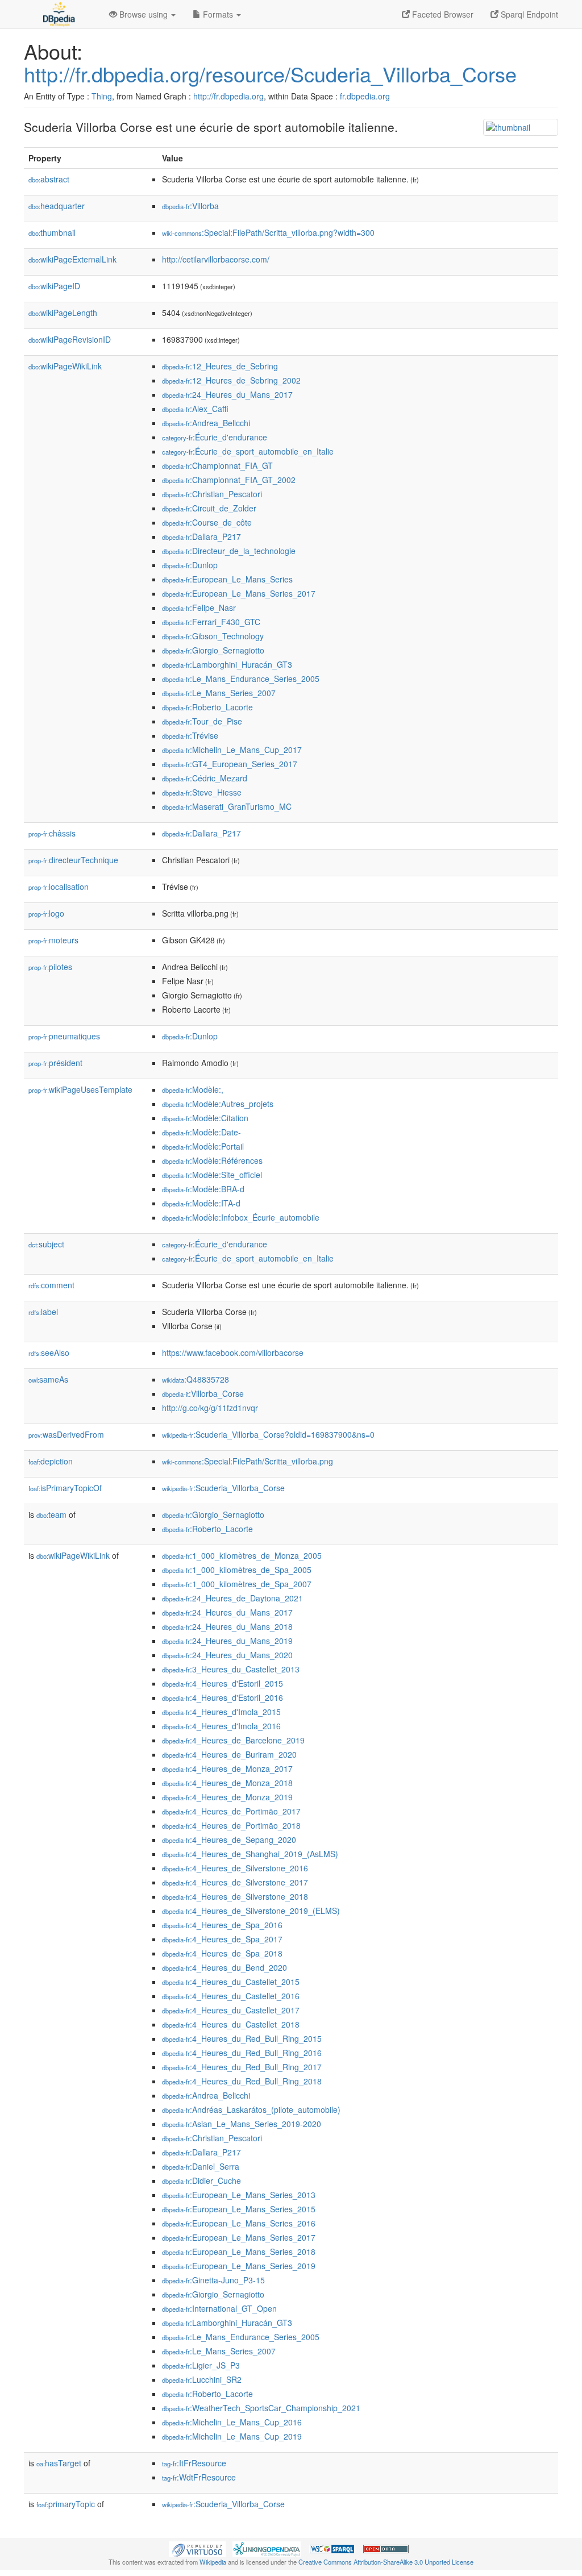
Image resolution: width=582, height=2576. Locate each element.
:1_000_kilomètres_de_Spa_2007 (237, 1584)
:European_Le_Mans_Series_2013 (239, 2195)
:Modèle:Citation (205, 1118)
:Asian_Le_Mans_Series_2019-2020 (242, 2124)
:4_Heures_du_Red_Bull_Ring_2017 (242, 2067)
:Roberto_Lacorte (207, 707)
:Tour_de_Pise (202, 721)
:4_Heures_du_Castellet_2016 (231, 1996)
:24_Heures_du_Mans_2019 (227, 1641)
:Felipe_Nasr (199, 607)
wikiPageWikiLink (65, 366)
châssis (52, 833)
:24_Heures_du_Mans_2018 (227, 1626)
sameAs (48, 1379)
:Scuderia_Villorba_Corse (223, 1488)
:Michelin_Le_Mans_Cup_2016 (232, 2422)
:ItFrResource (194, 2463)
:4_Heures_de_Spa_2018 (222, 1953)
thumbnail (52, 232)
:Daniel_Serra (201, 2166)
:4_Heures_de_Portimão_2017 (231, 1811)
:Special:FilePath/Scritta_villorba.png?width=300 (268, 232)
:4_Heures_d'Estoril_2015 (223, 1683)
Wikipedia (213, 2562)
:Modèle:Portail (203, 1146)
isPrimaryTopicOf (65, 1488)
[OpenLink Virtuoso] (197, 2548)
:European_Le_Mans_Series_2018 (239, 2252)
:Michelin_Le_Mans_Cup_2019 (232, 2436)
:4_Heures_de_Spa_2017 (222, 1939)
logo (46, 913)
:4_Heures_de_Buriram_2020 (229, 1754)
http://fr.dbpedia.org (228, 96)
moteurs (53, 940)
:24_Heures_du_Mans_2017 (227, 394)
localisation (59, 887)
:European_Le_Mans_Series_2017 (239, 593)
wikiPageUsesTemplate (80, 1089)
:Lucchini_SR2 (202, 2379)
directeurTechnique (73, 860)
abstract (49, 179)
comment (51, 1285)
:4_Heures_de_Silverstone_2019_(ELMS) (251, 1911)
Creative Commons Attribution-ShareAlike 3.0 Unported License (386, 2562)
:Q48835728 (196, 1379)
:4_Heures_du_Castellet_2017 (231, 2010)
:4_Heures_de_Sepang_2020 (229, 1840)
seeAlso (49, 1352)
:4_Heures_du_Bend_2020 (225, 1967)
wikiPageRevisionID (70, 339)
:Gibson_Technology (213, 636)
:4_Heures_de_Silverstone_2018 (235, 1896)
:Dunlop (190, 565)
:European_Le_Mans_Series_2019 (239, 2266)
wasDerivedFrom (66, 1434)
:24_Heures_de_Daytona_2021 (232, 1598)
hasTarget (59, 2463)
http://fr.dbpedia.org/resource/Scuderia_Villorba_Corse (270, 74)
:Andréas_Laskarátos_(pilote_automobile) (251, 2109)
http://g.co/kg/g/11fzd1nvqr (210, 1408)
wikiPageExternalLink (72, 259)
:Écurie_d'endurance (215, 437)
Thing (102, 96)
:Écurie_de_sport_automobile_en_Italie (248, 451)
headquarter (57, 206)
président (55, 1063)
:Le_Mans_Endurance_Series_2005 (241, 679)
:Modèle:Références (212, 1160)
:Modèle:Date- (201, 1132)
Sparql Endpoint (528, 14)
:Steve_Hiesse (202, 792)
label (43, 1312)
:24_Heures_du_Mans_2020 (227, 1655)
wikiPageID (54, 286)
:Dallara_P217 (201, 536)
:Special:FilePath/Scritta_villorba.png (248, 1461)
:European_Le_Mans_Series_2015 (239, 2209)
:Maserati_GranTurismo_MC (227, 806)
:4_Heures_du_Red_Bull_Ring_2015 (242, 2038)
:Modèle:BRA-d (203, 1189)
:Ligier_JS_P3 (201, 2365)
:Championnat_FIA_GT (217, 465)
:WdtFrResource (199, 2477)
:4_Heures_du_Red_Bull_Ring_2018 (242, 2081)
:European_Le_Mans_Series (227, 579)
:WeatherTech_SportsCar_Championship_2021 (261, 2408)
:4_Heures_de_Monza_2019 (227, 1797)
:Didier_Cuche (201, 2180)
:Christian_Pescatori (212, 494)
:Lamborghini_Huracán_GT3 (227, 664)
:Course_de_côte (207, 522)
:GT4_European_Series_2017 (230, 764)
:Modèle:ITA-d (201, 1203)
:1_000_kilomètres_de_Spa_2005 (237, 1570)
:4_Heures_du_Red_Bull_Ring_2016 (242, 2053)
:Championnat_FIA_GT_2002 (229, 480)
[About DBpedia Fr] (58, 14)
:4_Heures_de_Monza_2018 (227, 1783)
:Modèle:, (193, 1089)
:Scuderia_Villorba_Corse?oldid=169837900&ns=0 (268, 1434)
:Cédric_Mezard (205, 778)
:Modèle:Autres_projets (218, 1104)
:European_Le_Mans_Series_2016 (239, 2223)
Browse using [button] (144, 14)
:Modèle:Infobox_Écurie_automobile (241, 1217)
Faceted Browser (442, 14)
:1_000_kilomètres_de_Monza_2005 (242, 1555)
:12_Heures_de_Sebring (220, 366)
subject (46, 1244)
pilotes (50, 967)
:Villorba (190, 206)
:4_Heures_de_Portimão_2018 (231, 1825)
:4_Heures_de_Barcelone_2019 (233, 1740)
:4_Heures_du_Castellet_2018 (231, 2024)
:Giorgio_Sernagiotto (213, 650)
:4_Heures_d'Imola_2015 (221, 1712)
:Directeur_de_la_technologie (229, 551)
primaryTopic (66, 2504)
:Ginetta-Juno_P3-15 (213, 2280)
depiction (51, 1461)
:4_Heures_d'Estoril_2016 (223, 1697)
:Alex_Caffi (195, 409)
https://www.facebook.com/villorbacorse (233, 1352)
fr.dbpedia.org (365, 96)
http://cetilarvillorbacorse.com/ (216, 259)
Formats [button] (218, 14)
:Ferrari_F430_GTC (211, 622)
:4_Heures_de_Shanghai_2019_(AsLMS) (250, 1854)
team (51, 1514)
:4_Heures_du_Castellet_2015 (231, 1982)
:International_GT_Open (219, 2308)
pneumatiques (64, 1036)
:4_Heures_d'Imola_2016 (221, 1726)
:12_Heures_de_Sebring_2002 (231, 380)
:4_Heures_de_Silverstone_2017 (235, 1882)
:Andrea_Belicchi (206, 423)
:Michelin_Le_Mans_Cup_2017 (232, 750)
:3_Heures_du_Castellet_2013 (231, 1669)
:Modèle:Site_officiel (212, 1175)
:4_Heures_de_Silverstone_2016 (235, 1868)
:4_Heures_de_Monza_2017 (227, 1768)
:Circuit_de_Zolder (209, 508)
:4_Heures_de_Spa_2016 (222, 1925)
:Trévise (190, 735)
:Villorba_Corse (203, 1393)
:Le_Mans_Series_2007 (219, 693)
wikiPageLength (63, 313)
